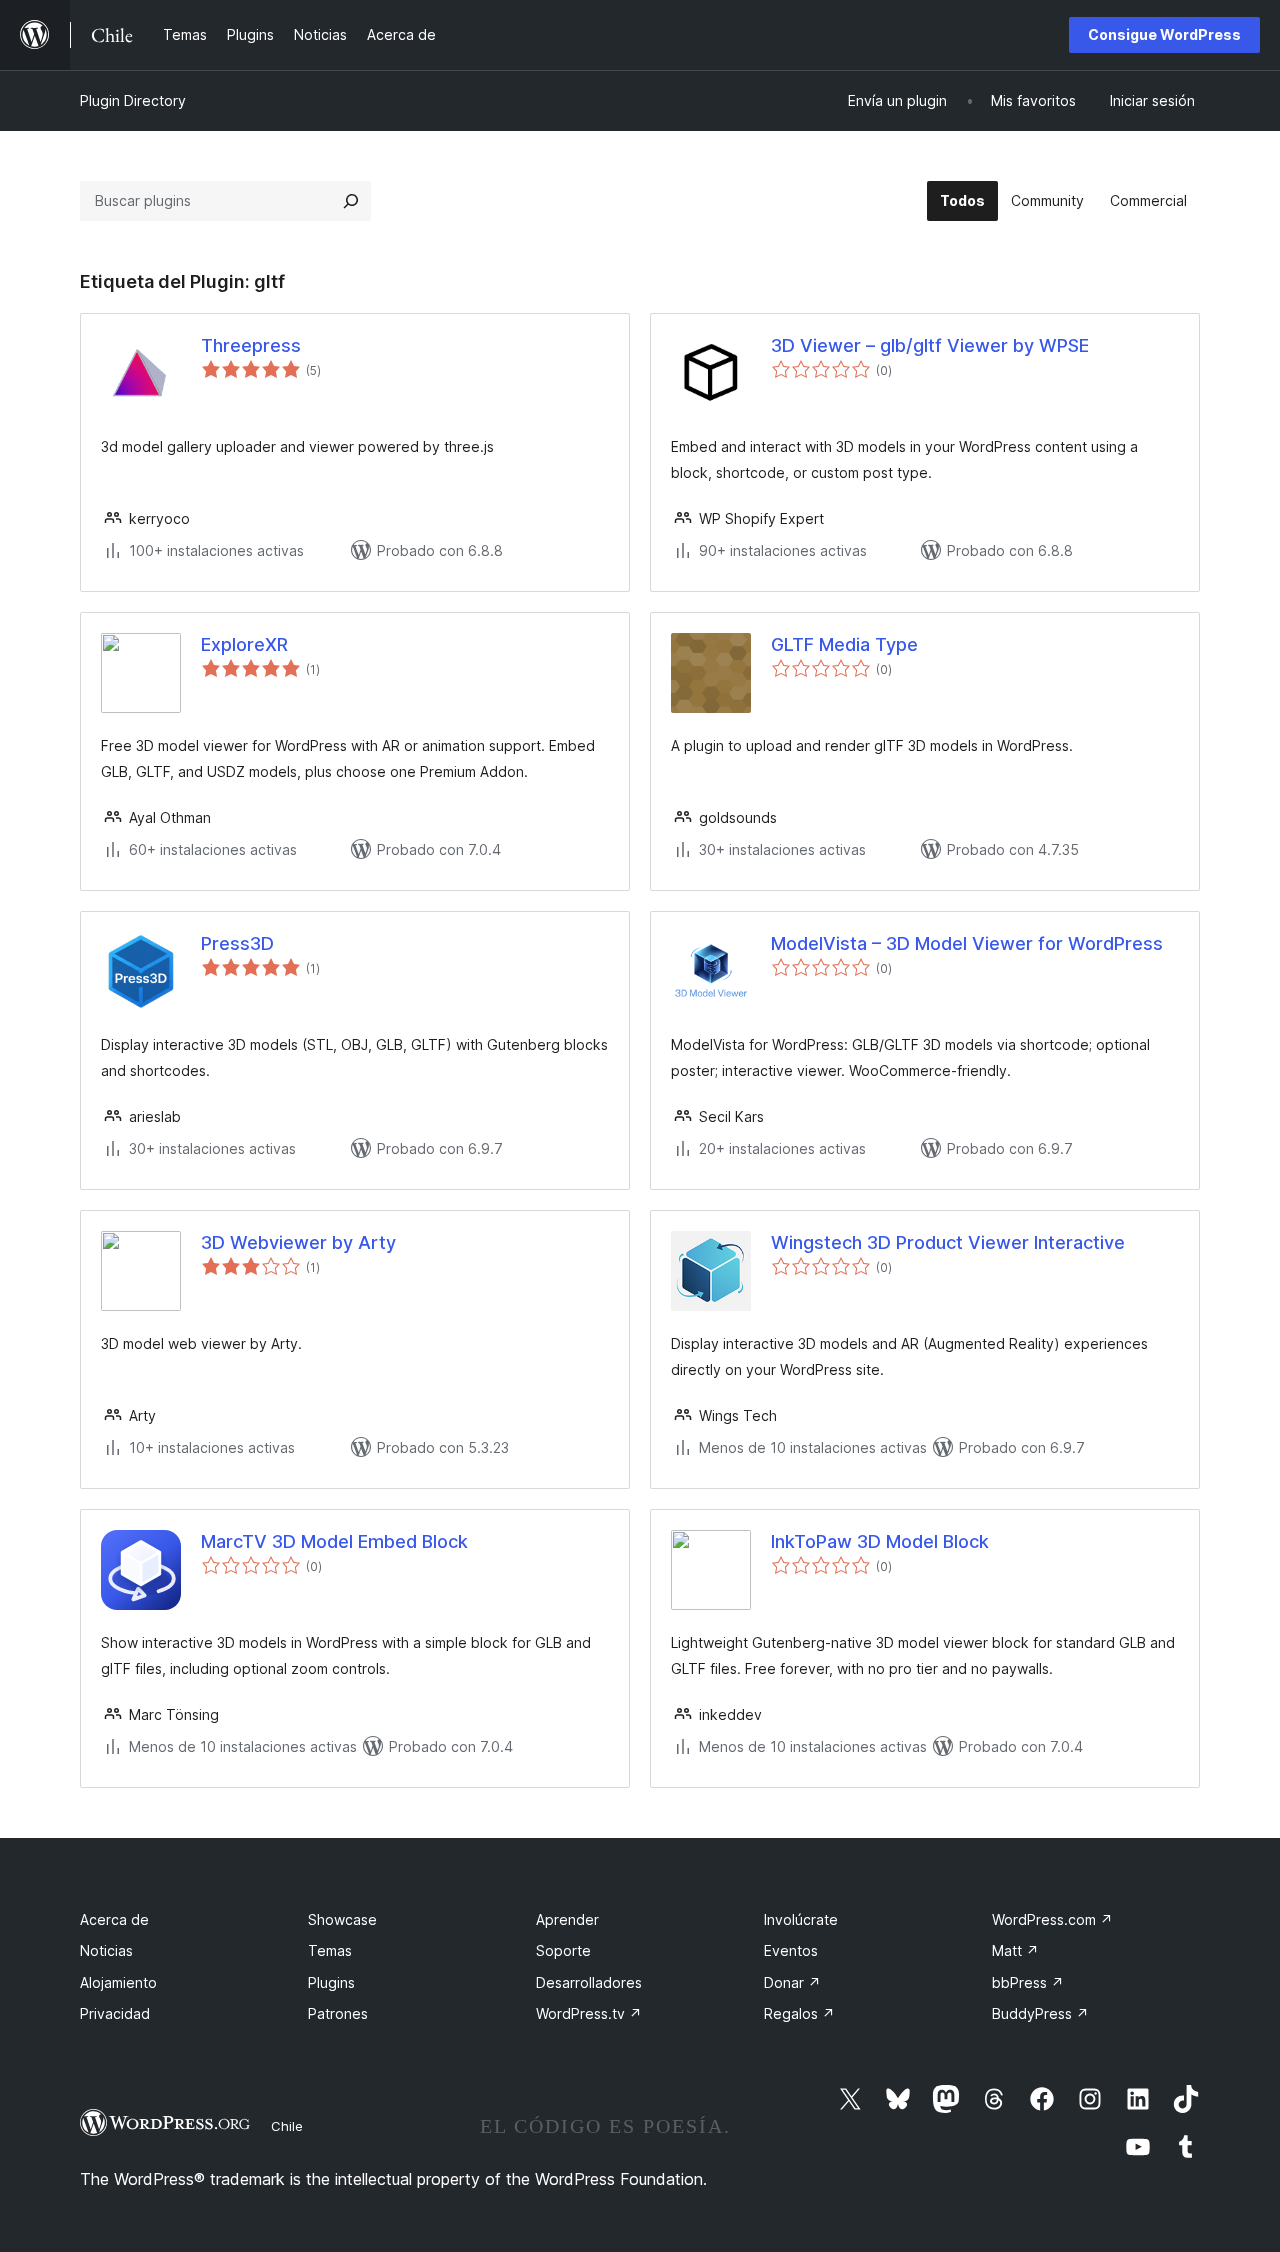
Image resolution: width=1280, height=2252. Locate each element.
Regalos (799, 2013)
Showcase (342, 1919)
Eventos (791, 1950)
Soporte (563, 1950)
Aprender (567, 1919)
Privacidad (115, 2013)
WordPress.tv (589, 2013)
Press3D (237, 943)
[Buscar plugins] (351, 201)
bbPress (1028, 1982)
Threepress (251, 345)
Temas (330, 1950)
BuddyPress (1040, 2013)
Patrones (338, 2013)
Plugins (331, 1982)
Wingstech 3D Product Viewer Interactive (948, 1242)
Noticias (106, 1950)
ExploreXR (244, 644)
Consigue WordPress (1164, 34)
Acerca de (114, 1919)
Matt (1015, 1950)
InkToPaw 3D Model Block (880, 1541)
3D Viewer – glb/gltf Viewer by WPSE (930, 345)
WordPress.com (1052, 1919)
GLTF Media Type (844, 644)
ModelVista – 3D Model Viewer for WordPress (967, 943)
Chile (287, 2126)
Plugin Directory (133, 100)
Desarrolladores (589, 1982)
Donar (792, 1982)
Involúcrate (801, 1919)
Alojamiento (118, 1982)
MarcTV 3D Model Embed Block (334, 1541)
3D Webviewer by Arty (298, 1242)
